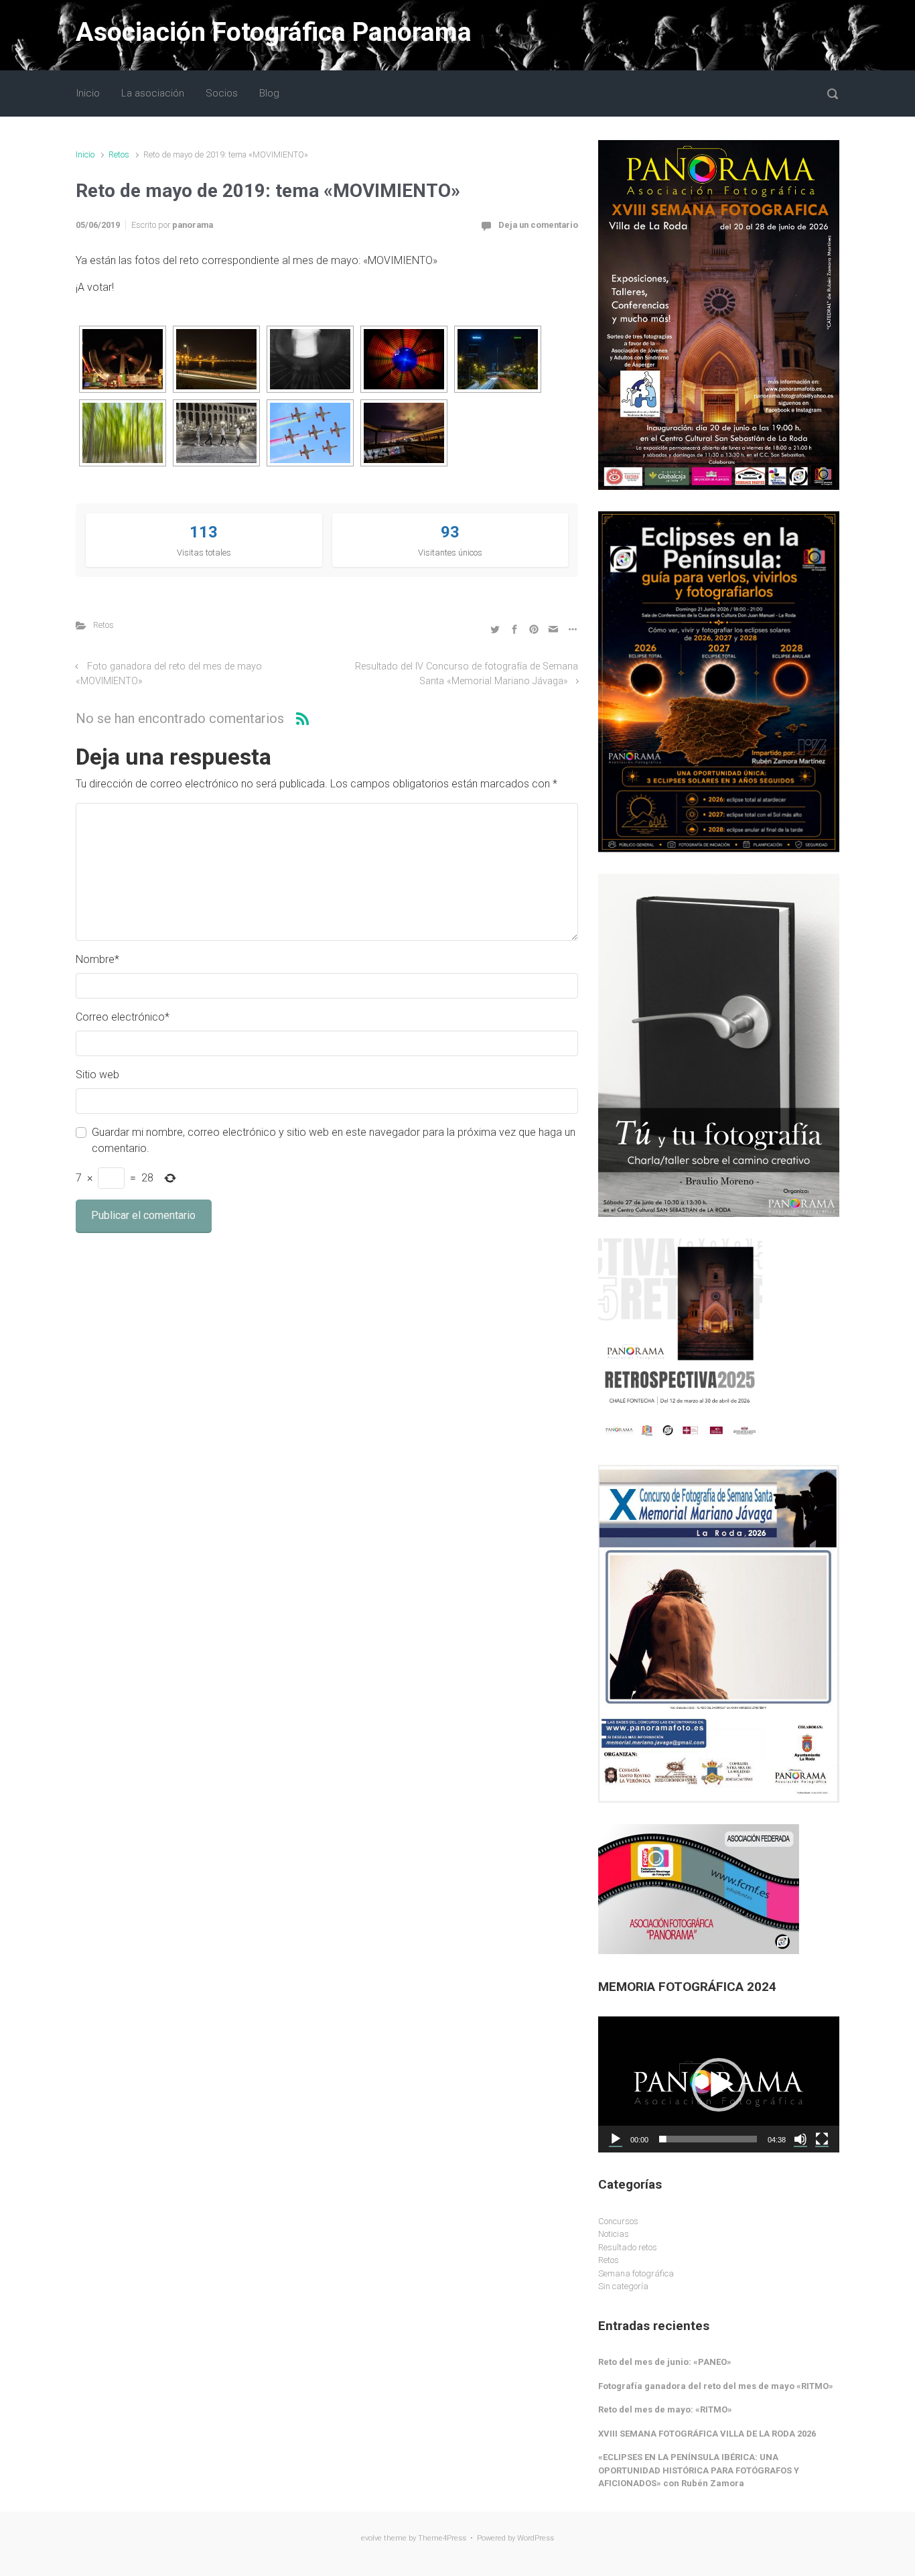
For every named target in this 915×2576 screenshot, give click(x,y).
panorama (193, 225)
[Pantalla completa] (822, 2139)
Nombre (97, 959)
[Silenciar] (800, 2139)
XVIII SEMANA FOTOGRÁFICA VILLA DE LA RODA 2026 (707, 2434)
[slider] (708, 2139)
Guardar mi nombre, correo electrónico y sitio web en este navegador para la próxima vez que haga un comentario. (334, 1140)
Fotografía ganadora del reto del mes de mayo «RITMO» (716, 2386)
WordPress (536, 2538)
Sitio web (97, 1075)
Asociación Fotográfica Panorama (274, 32)
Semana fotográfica (636, 2273)
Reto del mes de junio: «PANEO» (665, 2362)
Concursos (618, 2221)
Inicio (85, 154)
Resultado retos (628, 2247)
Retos (119, 154)
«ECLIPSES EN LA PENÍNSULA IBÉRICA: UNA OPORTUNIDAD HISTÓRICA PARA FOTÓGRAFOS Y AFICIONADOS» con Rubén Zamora (699, 2470)
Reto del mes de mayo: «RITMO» (665, 2409)
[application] (719, 2084)
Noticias (614, 2234)
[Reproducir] (616, 2139)
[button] (719, 2085)
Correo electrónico (123, 1017)
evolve (371, 2538)
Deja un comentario (538, 225)
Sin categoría (623, 2286)
